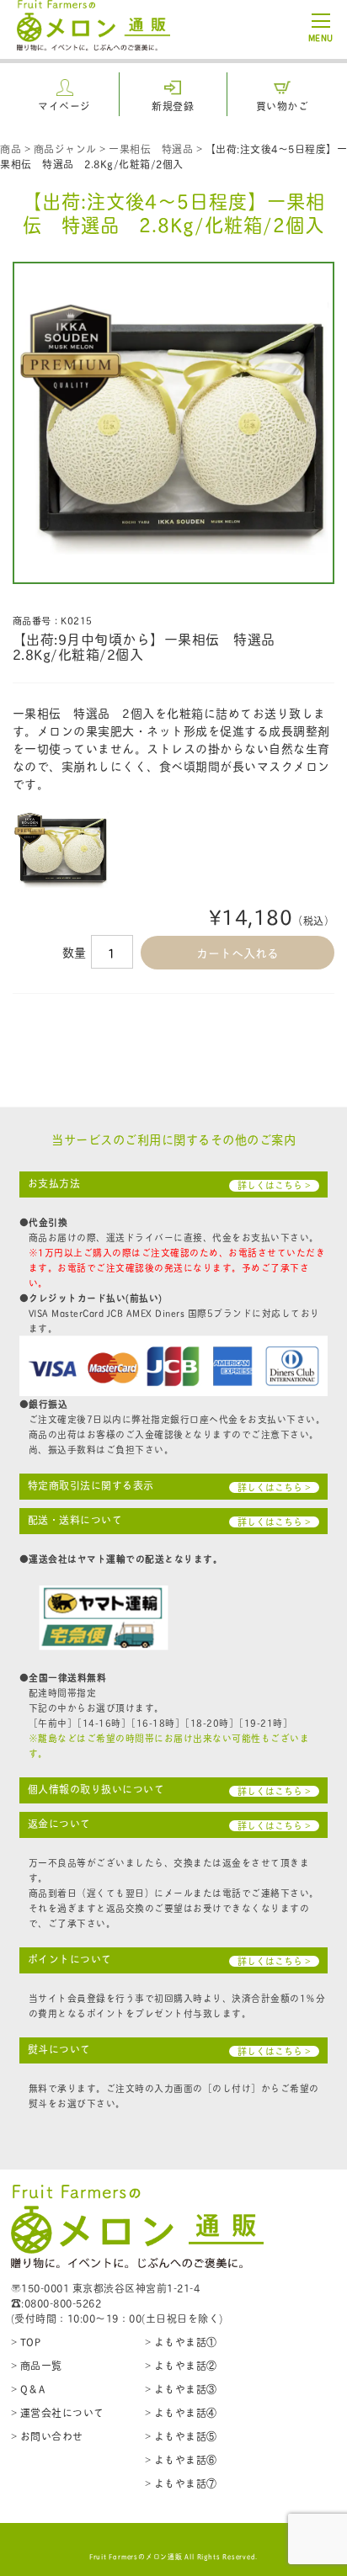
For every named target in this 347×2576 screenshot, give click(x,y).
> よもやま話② (181, 2365)
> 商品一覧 (37, 2365)
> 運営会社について (58, 2412)
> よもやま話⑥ (181, 2459)
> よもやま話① (181, 2342)
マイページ (64, 106)
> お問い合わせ (47, 2436)
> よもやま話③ (181, 2389)
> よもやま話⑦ (181, 2483)
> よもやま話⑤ (181, 2436)
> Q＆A (28, 2389)
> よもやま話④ (181, 2412)
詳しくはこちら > (274, 1185)
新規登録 (173, 106)
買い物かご (283, 106)
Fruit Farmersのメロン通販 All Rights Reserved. (174, 2556)
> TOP (26, 2342)
